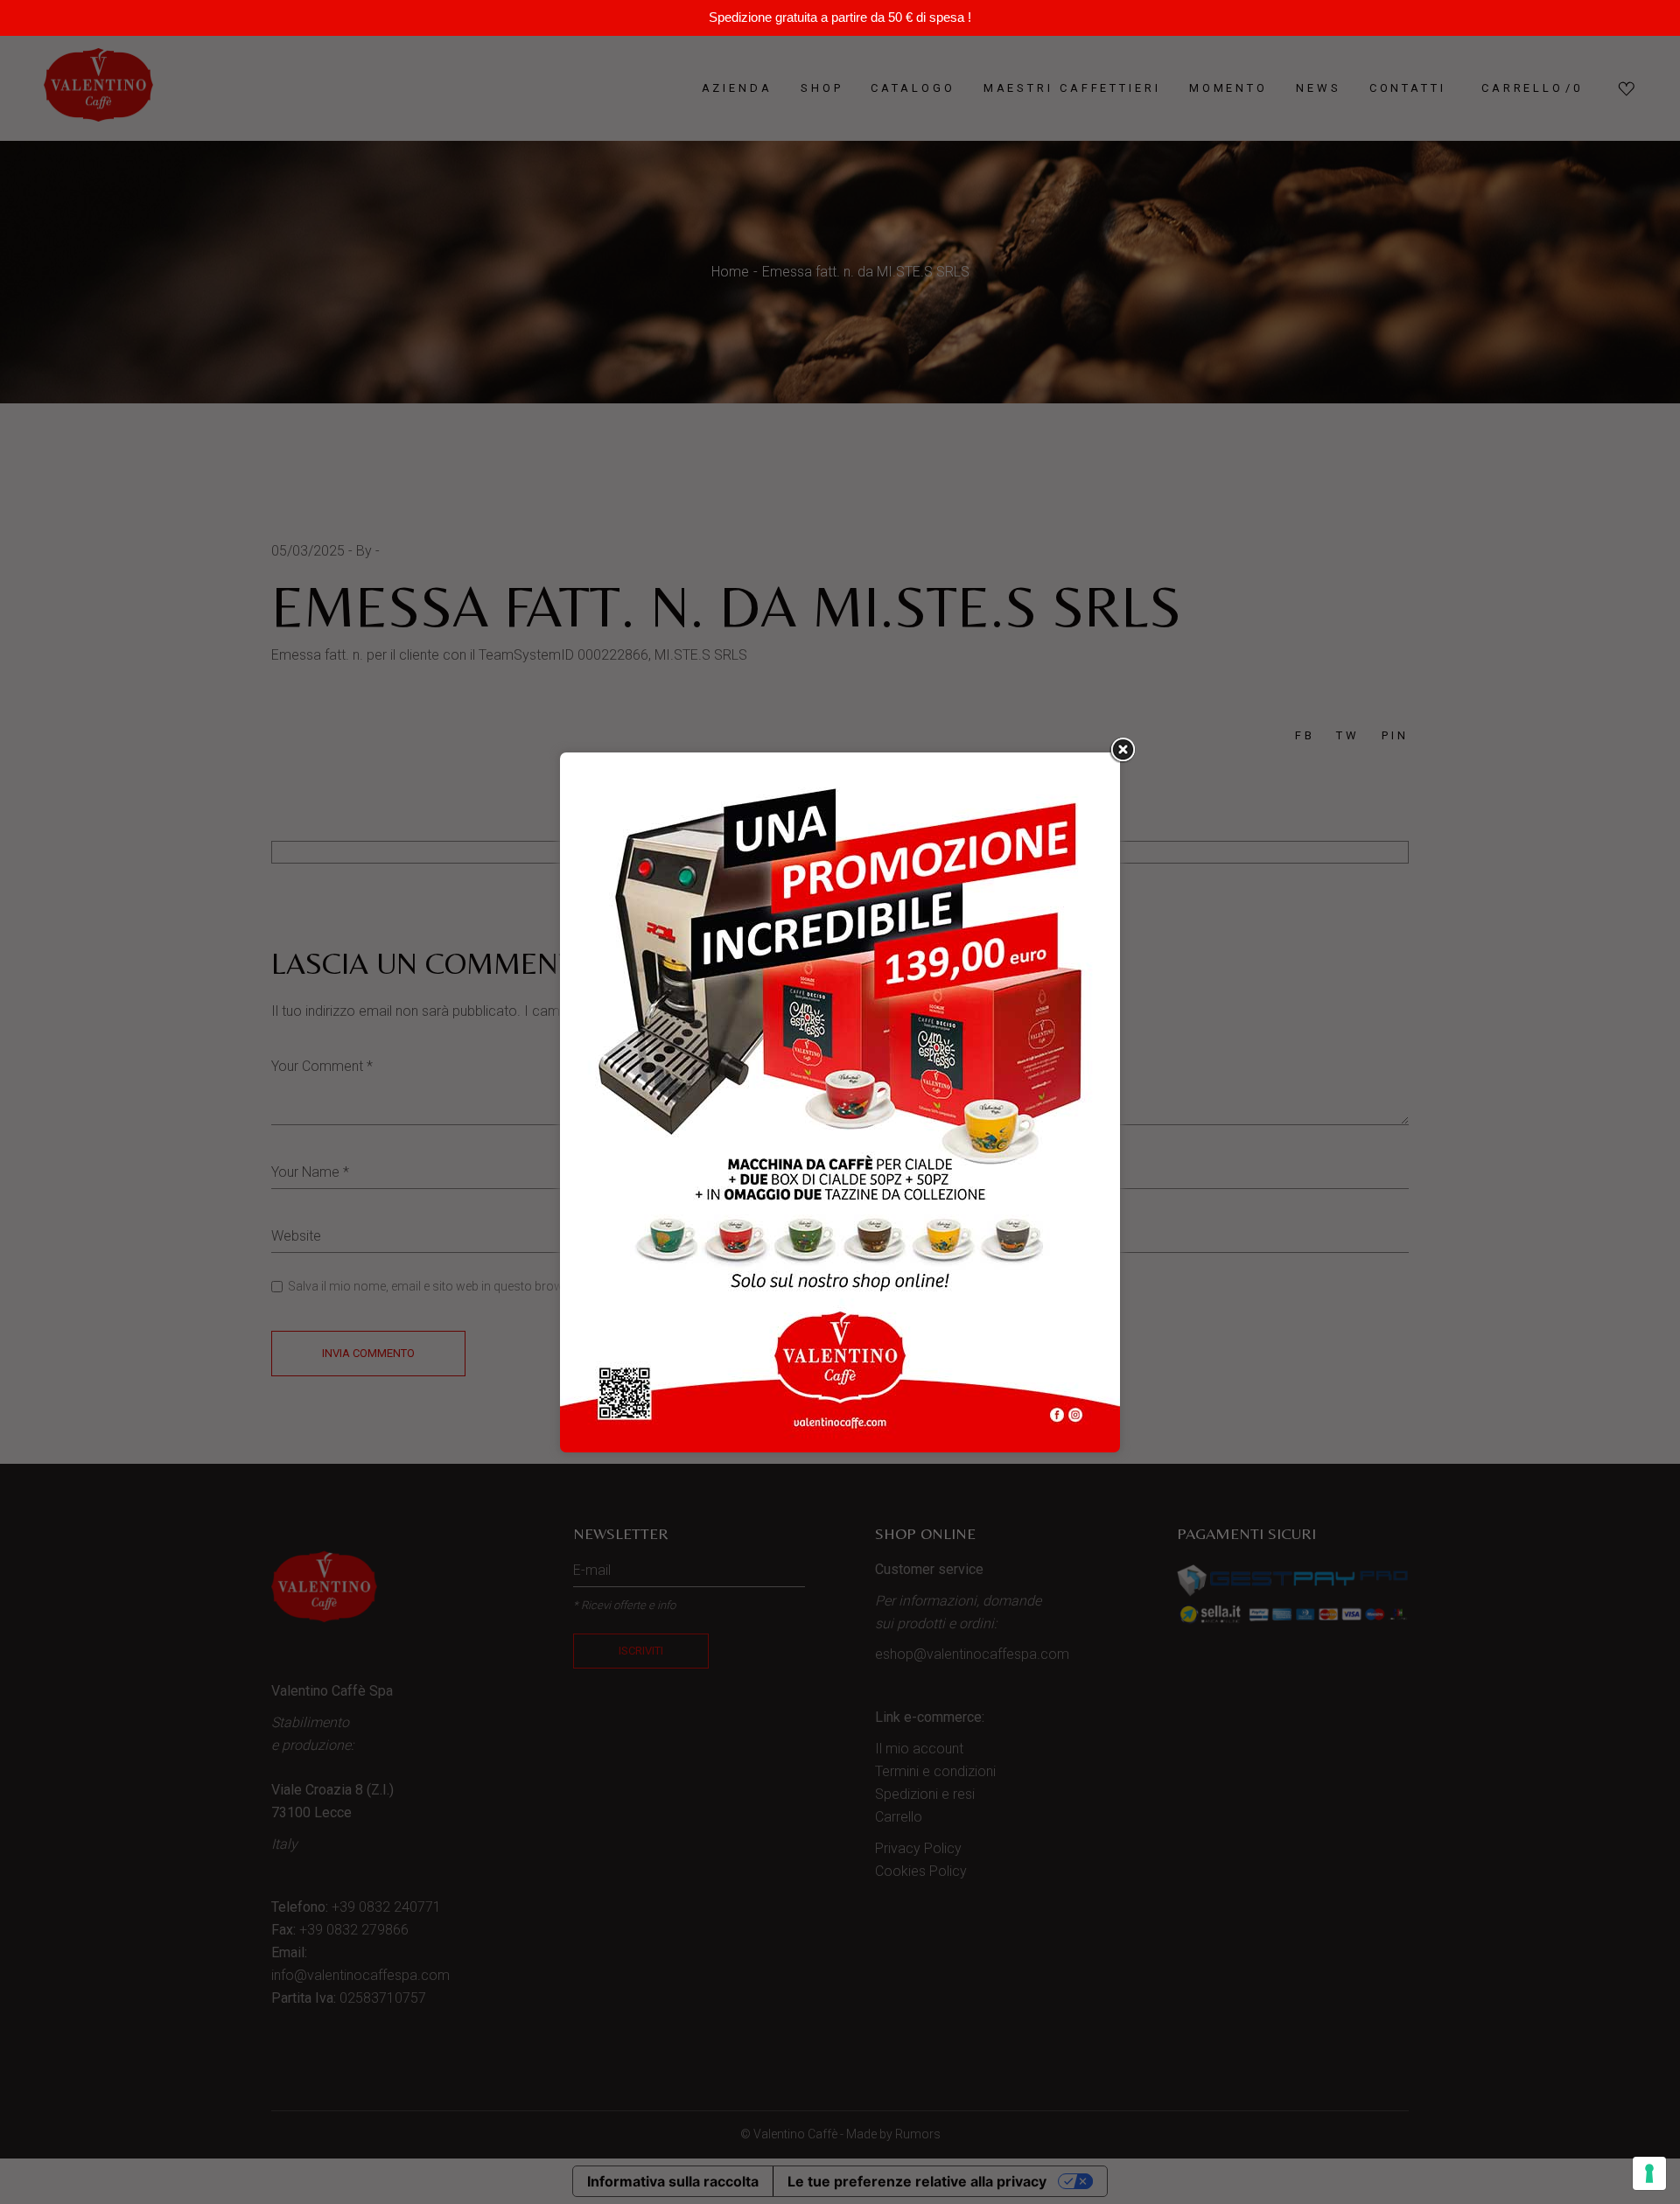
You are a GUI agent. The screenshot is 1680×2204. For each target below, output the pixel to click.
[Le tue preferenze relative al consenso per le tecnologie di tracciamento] (1649, 2173)
